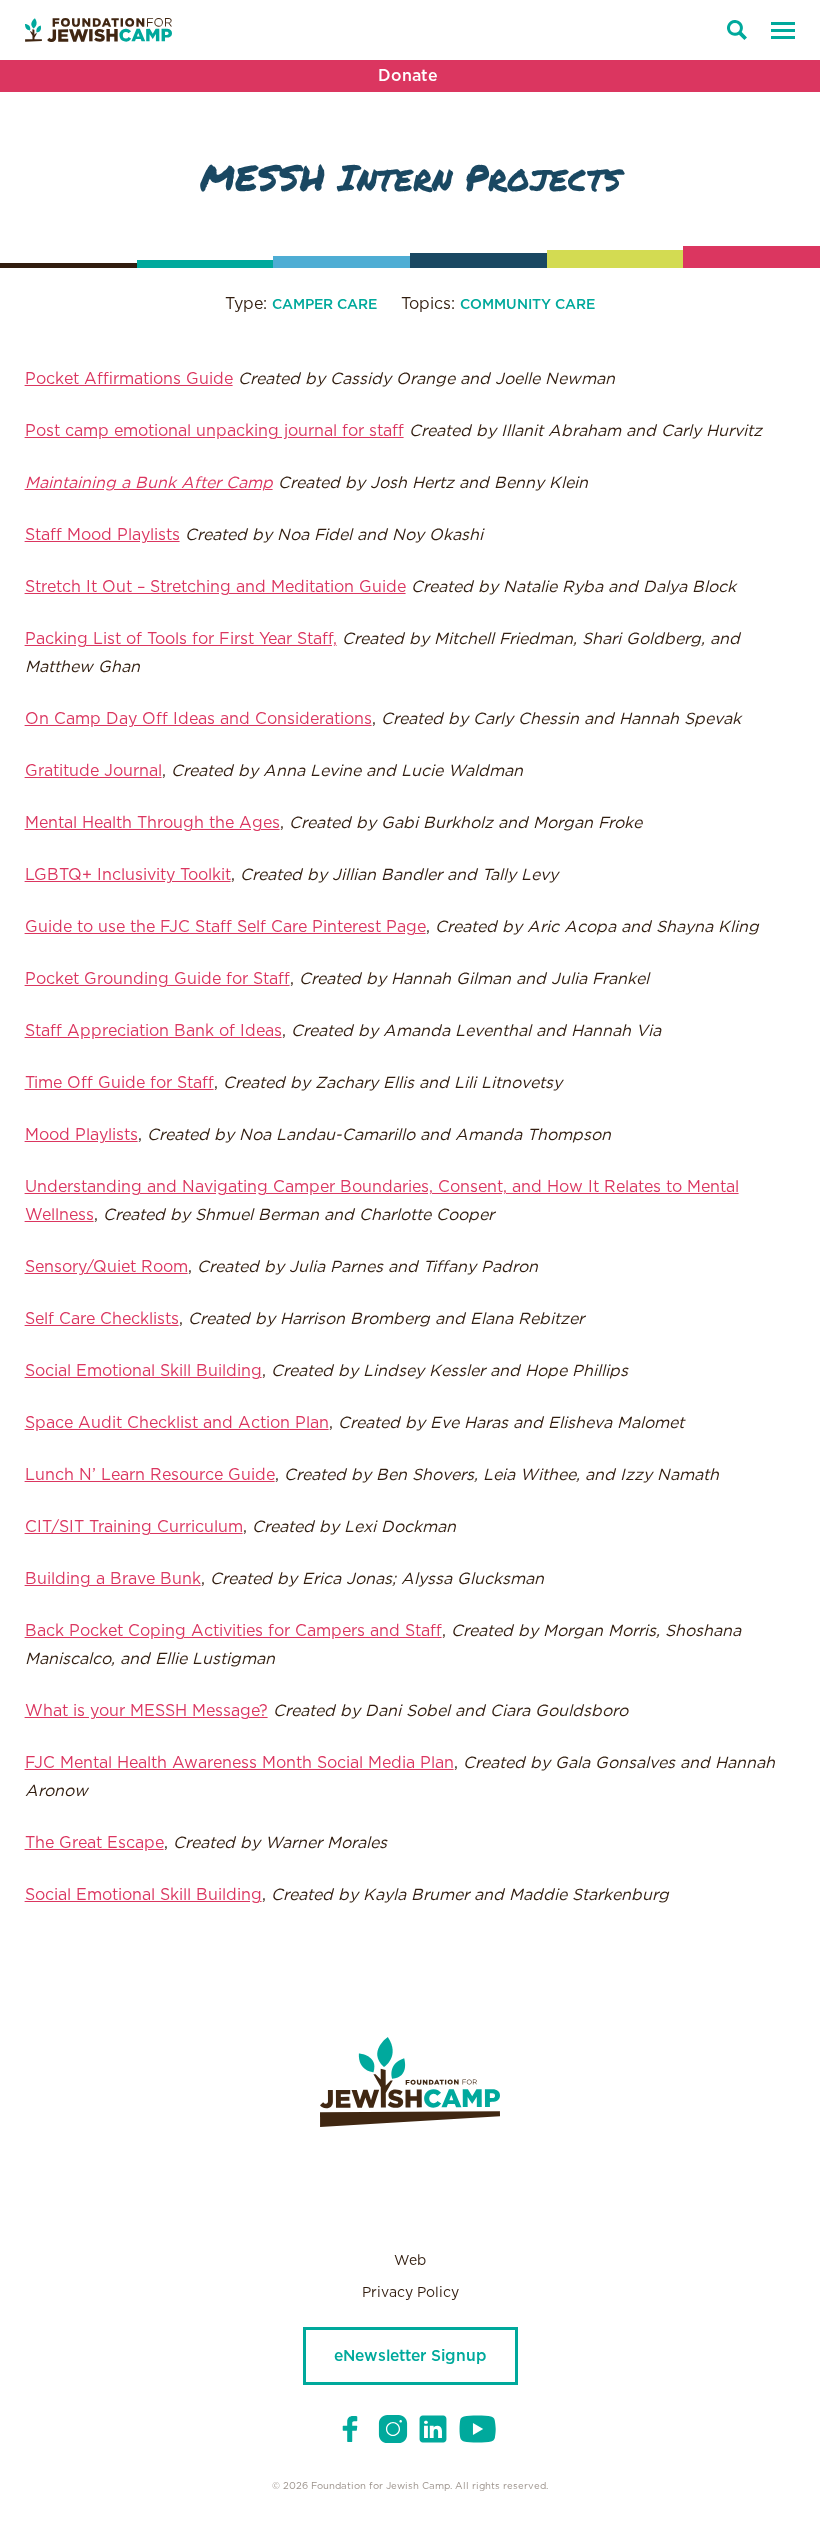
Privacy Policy (410, 2293)
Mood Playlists (81, 1135)
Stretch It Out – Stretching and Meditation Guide (215, 587)
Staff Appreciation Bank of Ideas (153, 1031)
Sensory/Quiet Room (106, 1267)
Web (410, 2261)
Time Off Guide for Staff (119, 1083)
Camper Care (324, 305)
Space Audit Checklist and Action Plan (177, 1423)
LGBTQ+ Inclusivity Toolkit (128, 875)
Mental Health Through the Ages (152, 823)
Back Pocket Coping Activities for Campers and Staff (233, 1631)
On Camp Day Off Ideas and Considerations (198, 719)
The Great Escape (94, 1843)
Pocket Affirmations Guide (129, 379)
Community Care (527, 305)
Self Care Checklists (102, 1319)
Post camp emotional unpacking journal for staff (214, 431)
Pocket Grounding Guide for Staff (157, 979)
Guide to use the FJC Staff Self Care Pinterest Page (225, 927)
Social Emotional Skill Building (143, 1371)
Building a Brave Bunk (113, 1579)
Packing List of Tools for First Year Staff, (181, 639)
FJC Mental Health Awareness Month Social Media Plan (239, 1763)
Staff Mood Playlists (102, 535)
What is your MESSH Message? (146, 1711)
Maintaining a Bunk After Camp (149, 483)
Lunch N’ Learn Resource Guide (150, 1475)
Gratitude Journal (93, 771)
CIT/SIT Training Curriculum (134, 1527)
